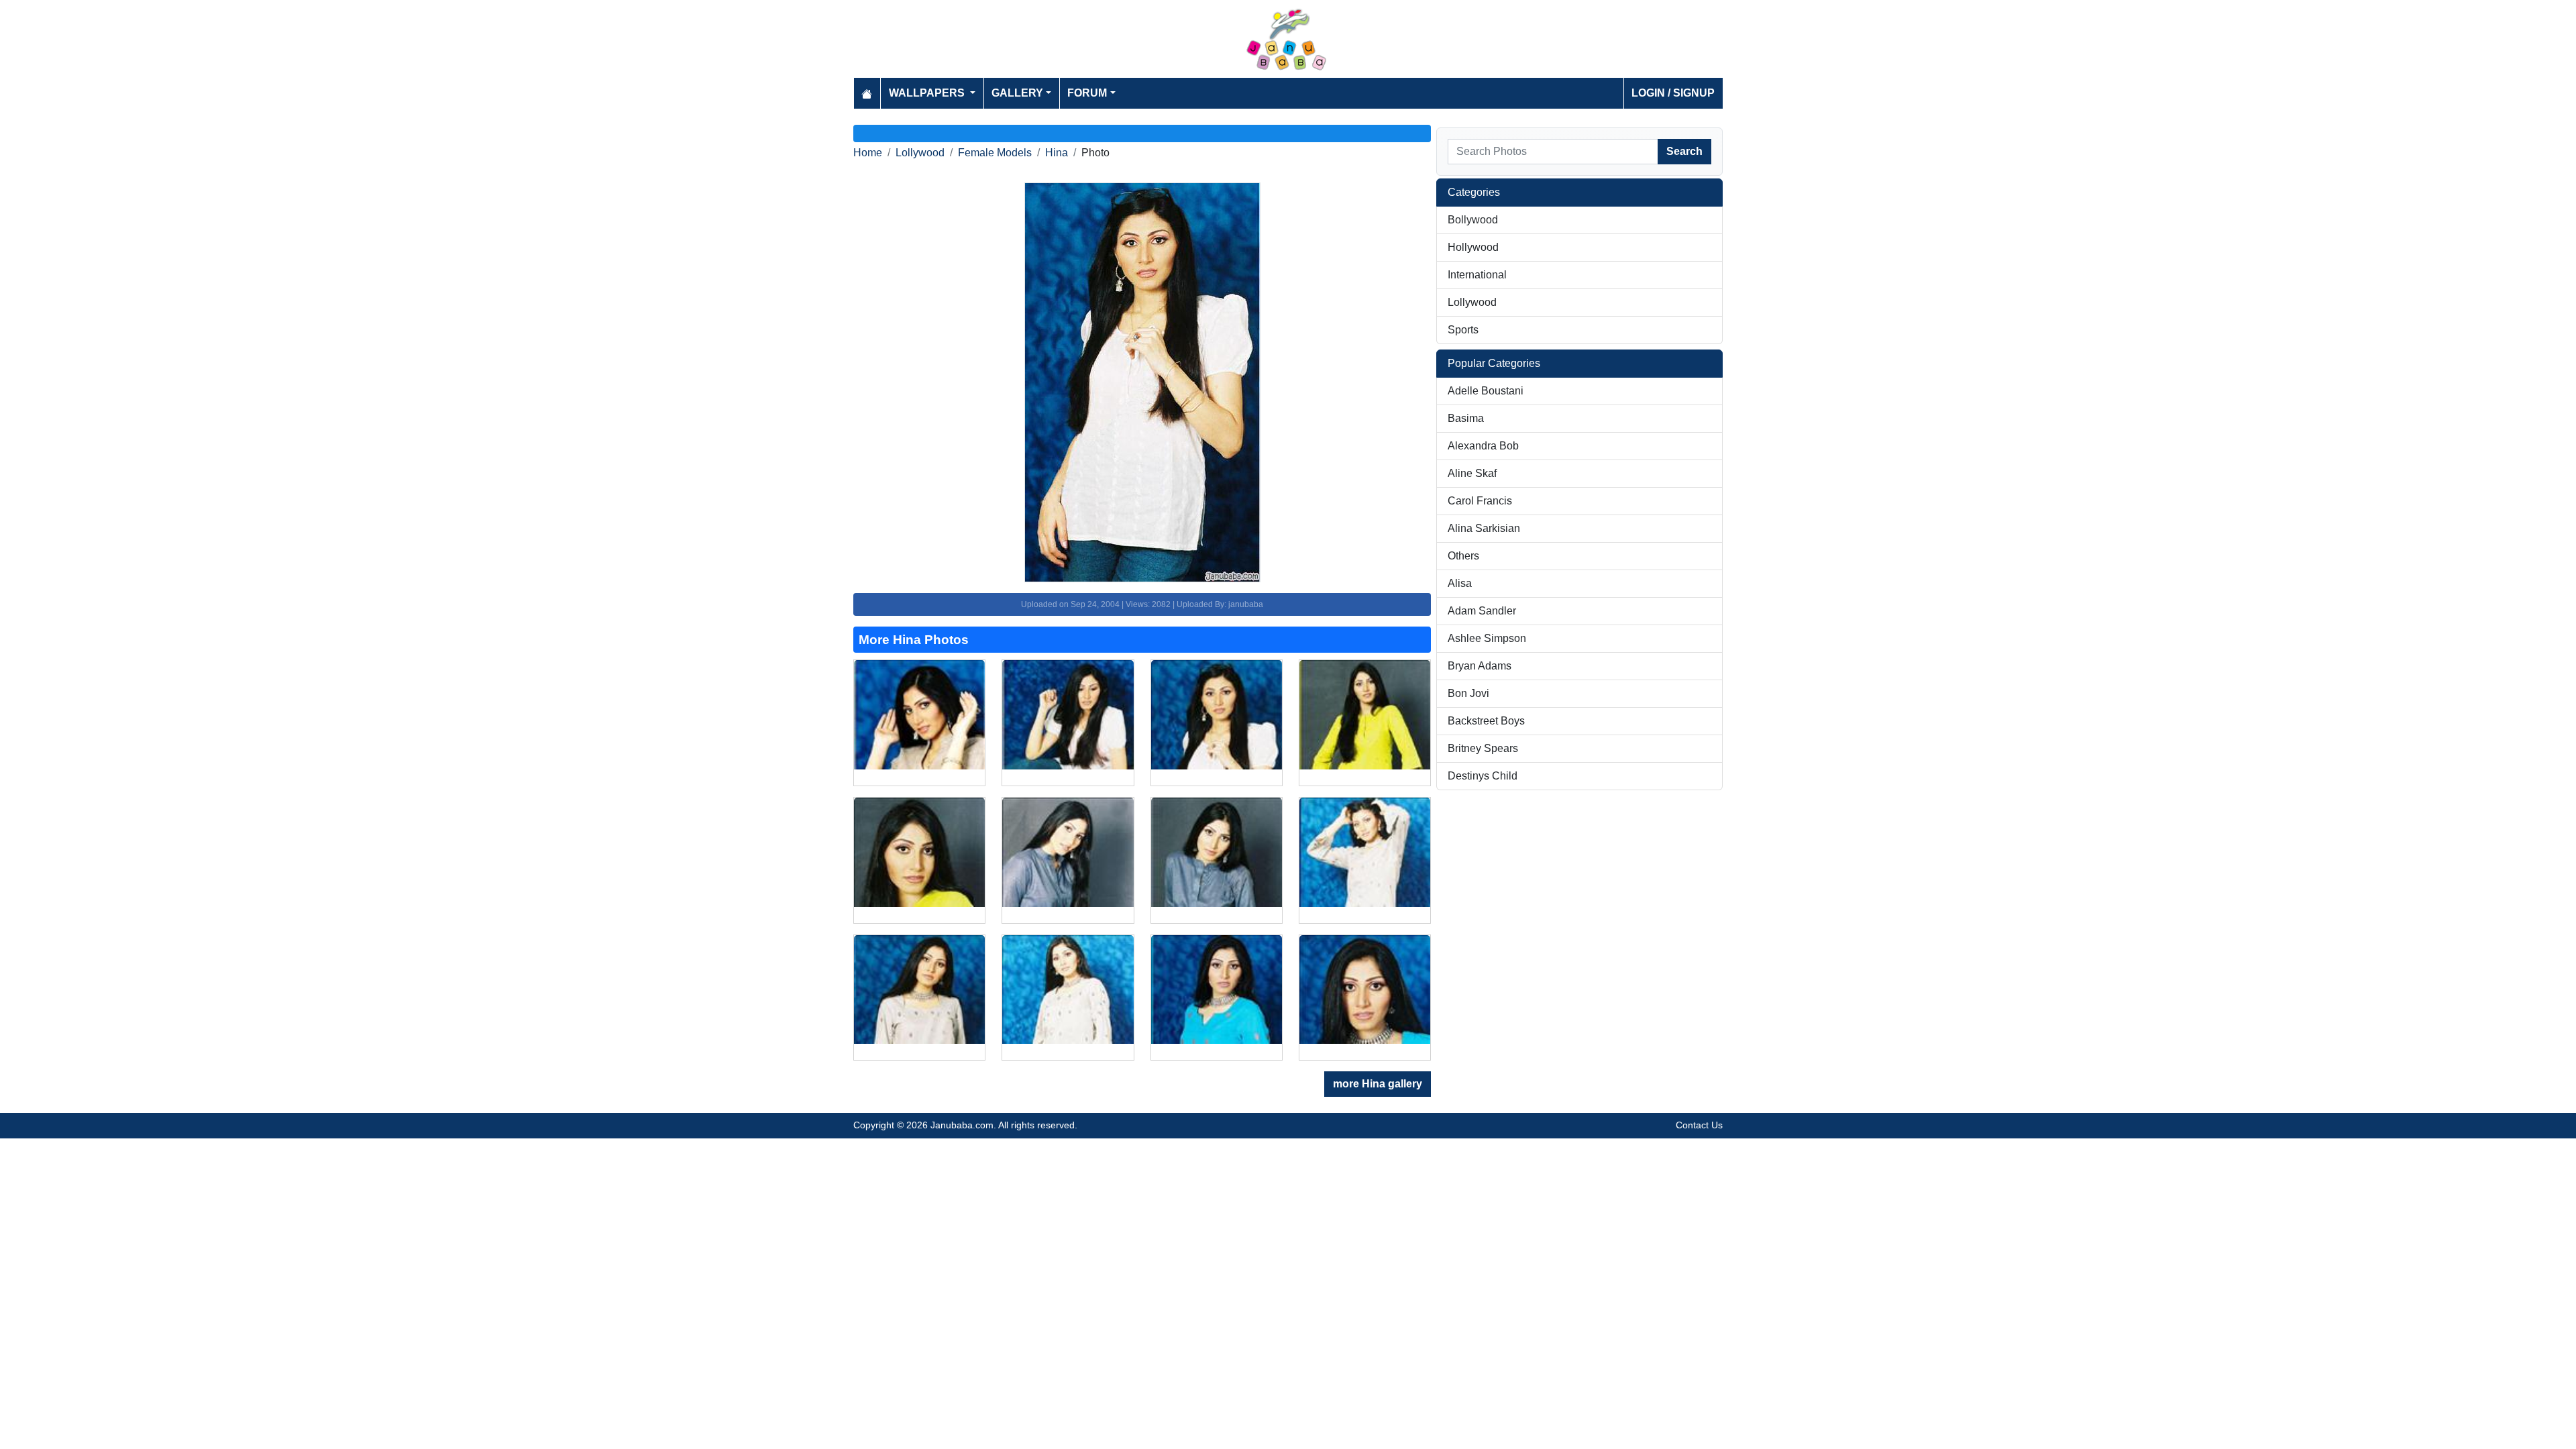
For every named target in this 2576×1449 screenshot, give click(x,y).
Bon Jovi (1468, 693)
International (1477, 275)
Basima (1466, 418)
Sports (1463, 330)
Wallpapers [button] (928, 93)
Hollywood (1473, 247)
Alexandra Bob (1483, 446)
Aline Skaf (1472, 473)
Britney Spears (1483, 748)
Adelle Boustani (1486, 391)
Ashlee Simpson (1487, 638)
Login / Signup (1673, 93)
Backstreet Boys (1486, 721)
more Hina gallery (1378, 1084)
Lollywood (920, 153)
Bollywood (1473, 220)
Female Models (995, 153)
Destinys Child (1483, 776)
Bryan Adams (1480, 666)
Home (868, 153)
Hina (1057, 153)
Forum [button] (1087, 93)
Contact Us (1699, 1125)
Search (1684, 151)
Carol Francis (1480, 501)
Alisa (1460, 583)
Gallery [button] (1017, 93)
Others (1463, 556)
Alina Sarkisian (1484, 528)
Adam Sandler (1482, 611)
